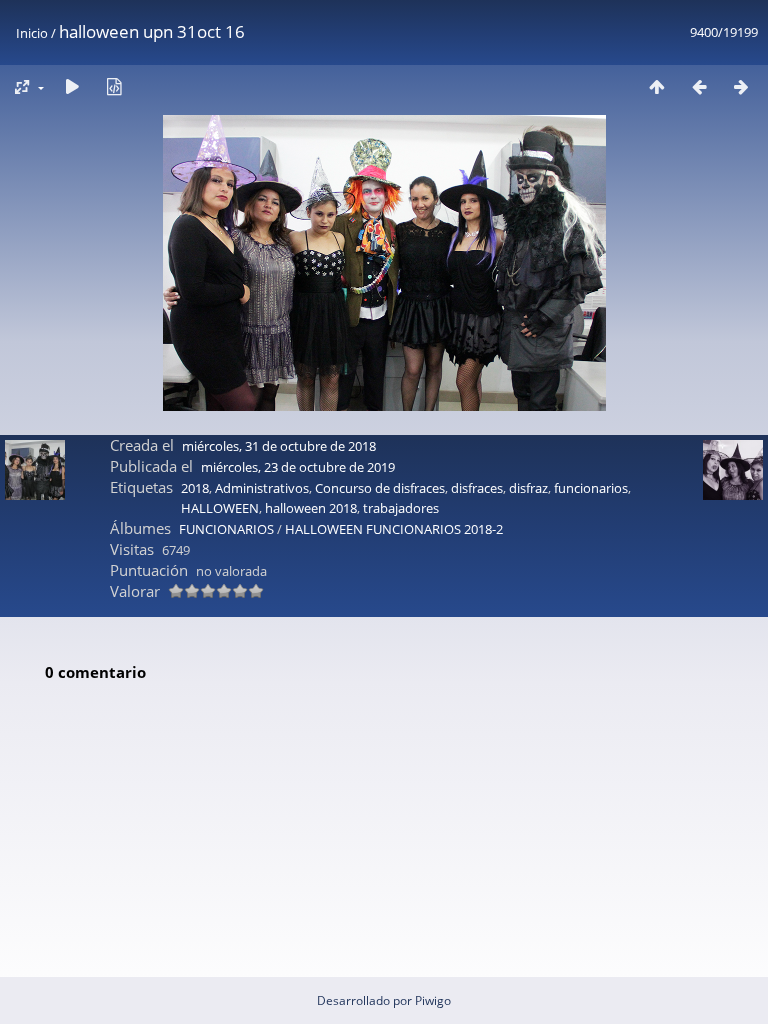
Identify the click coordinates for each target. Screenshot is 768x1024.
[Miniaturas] (657, 86)
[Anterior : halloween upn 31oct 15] (699, 86)
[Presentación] (72, 86)
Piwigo (433, 1000)
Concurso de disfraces (380, 488)
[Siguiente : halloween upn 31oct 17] (741, 86)
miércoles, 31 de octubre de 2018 (279, 446)
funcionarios (591, 488)
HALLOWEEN (220, 508)
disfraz (528, 488)
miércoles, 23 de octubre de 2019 (298, 467)
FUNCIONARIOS (226, 529)
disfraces (477, 488)
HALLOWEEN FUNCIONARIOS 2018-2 (394, 529)
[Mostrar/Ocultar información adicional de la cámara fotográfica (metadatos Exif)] (114, 86)
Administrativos (262, 488)
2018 (195, 488)
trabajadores (401, 508)
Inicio (32, 33)
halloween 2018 (311, 508)
